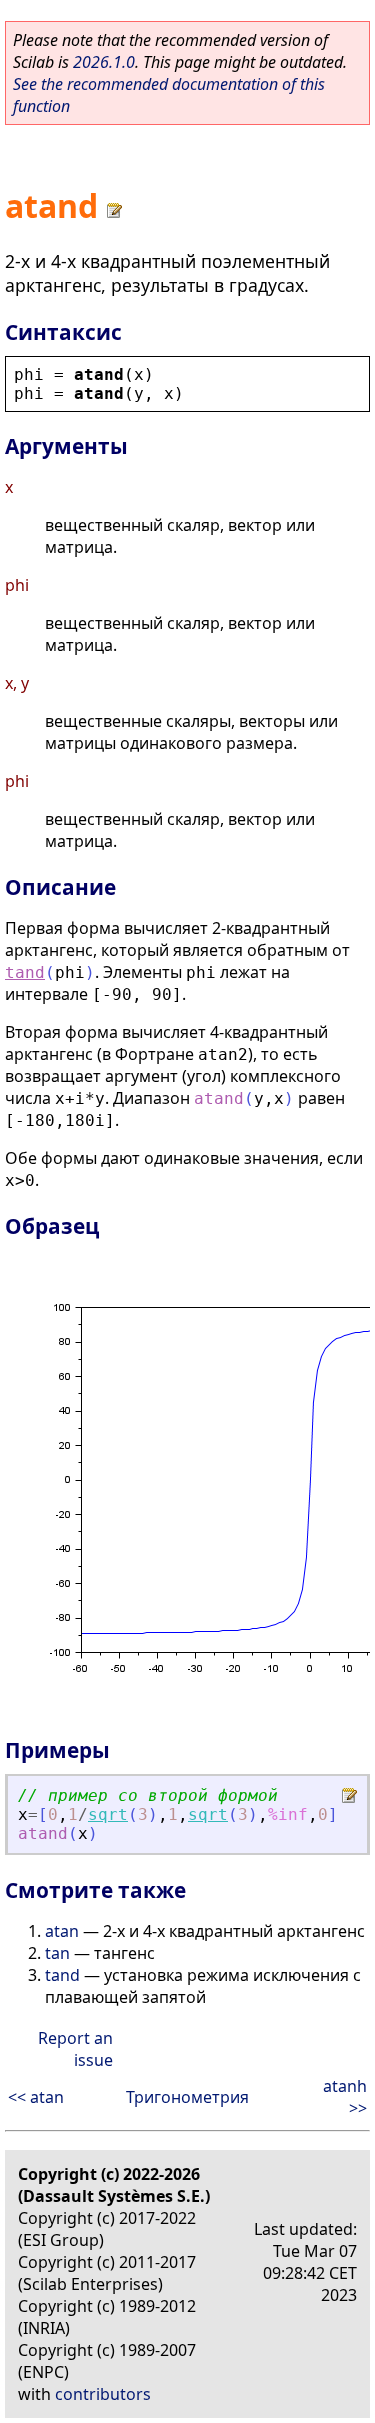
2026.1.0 (104, 62)
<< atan (36, 2097)
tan (57, 1953)
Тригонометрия (187, 2097)
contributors (103, 2394)
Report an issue (75, 2049)
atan (62, 1931)
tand (25, 972)
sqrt (108, 1814)
